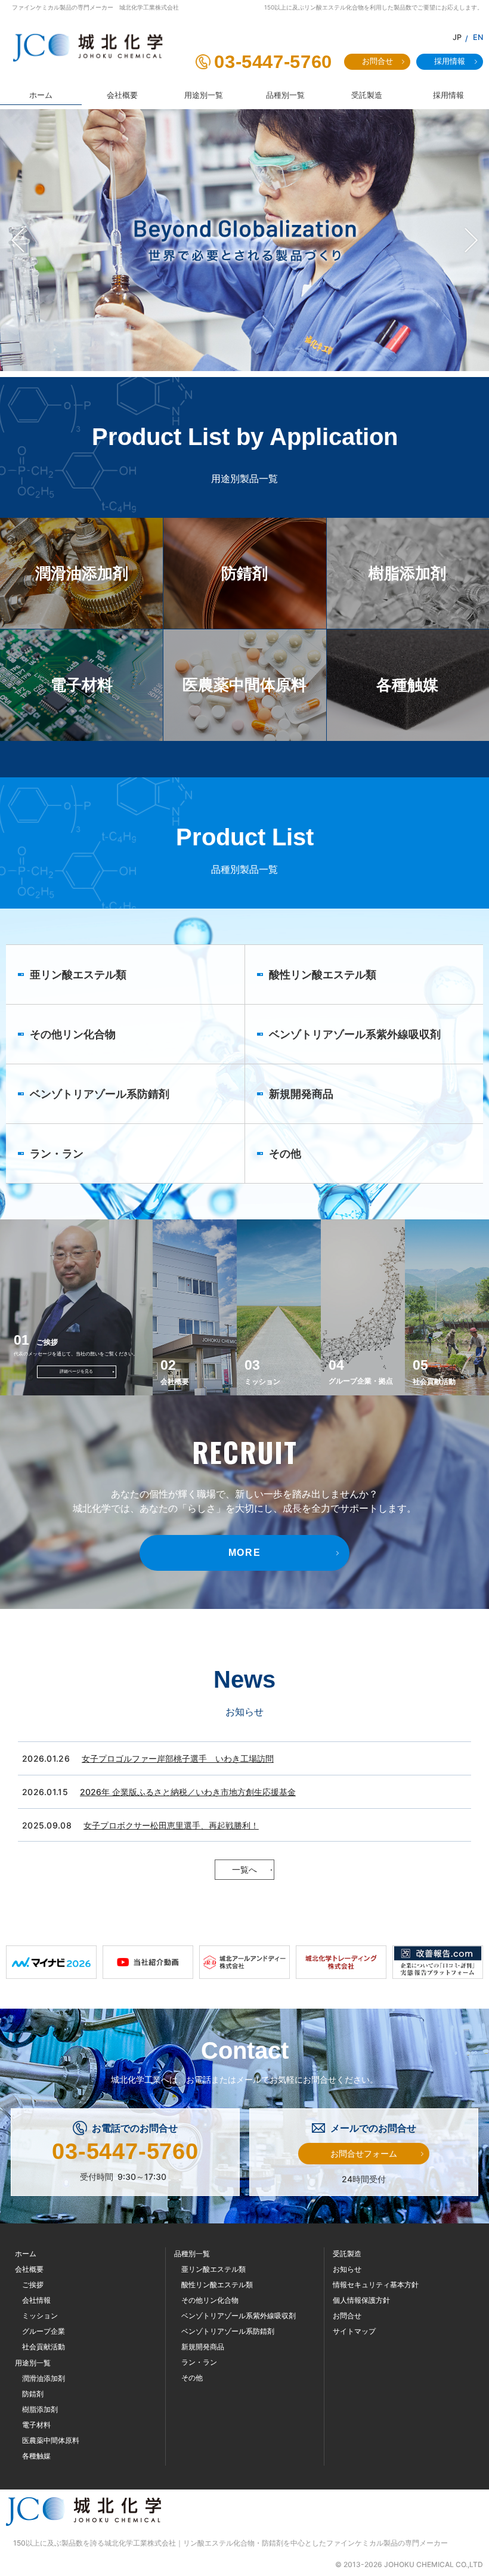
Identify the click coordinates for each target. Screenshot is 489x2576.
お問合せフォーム (364, 2153)
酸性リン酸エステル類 (217, 2285)
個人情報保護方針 (361, 2300)
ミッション (40, 2316)
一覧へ (244, 1869)
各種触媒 (36, 2456)
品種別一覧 (192, 2254)
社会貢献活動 (44, 2347)
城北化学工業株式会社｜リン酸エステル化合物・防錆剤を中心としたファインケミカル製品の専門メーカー (276, 2543)
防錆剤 (33, 2394)
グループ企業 (44, 2331)
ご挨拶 (33, 2285)
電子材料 (36, 2425)
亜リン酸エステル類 (213, 2269)
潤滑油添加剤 (44, 2378)
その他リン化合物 (210, 2300)
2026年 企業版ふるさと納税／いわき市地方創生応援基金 (188, 1792)
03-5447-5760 (273, 62)
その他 (192, 2378)
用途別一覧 (33, 2363)
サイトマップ (354, 2331)
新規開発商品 (203, 2347)
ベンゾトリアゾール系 (239, 2316)
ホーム (26, 2254)
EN (478, 37)
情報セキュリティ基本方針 (376, 2285)
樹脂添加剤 (40, 2409)
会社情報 (36, 2300)
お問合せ (377, 61)
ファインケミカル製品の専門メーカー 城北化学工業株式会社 (95, 7)
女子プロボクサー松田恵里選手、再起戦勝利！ (171, 1825)
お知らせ (347, 2269)
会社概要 (29, 2269)
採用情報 (450, 61)
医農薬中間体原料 (51, 2440)
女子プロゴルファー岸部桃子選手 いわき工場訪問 (178, 1758)
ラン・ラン (199, 2362)
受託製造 (347, 2254)
